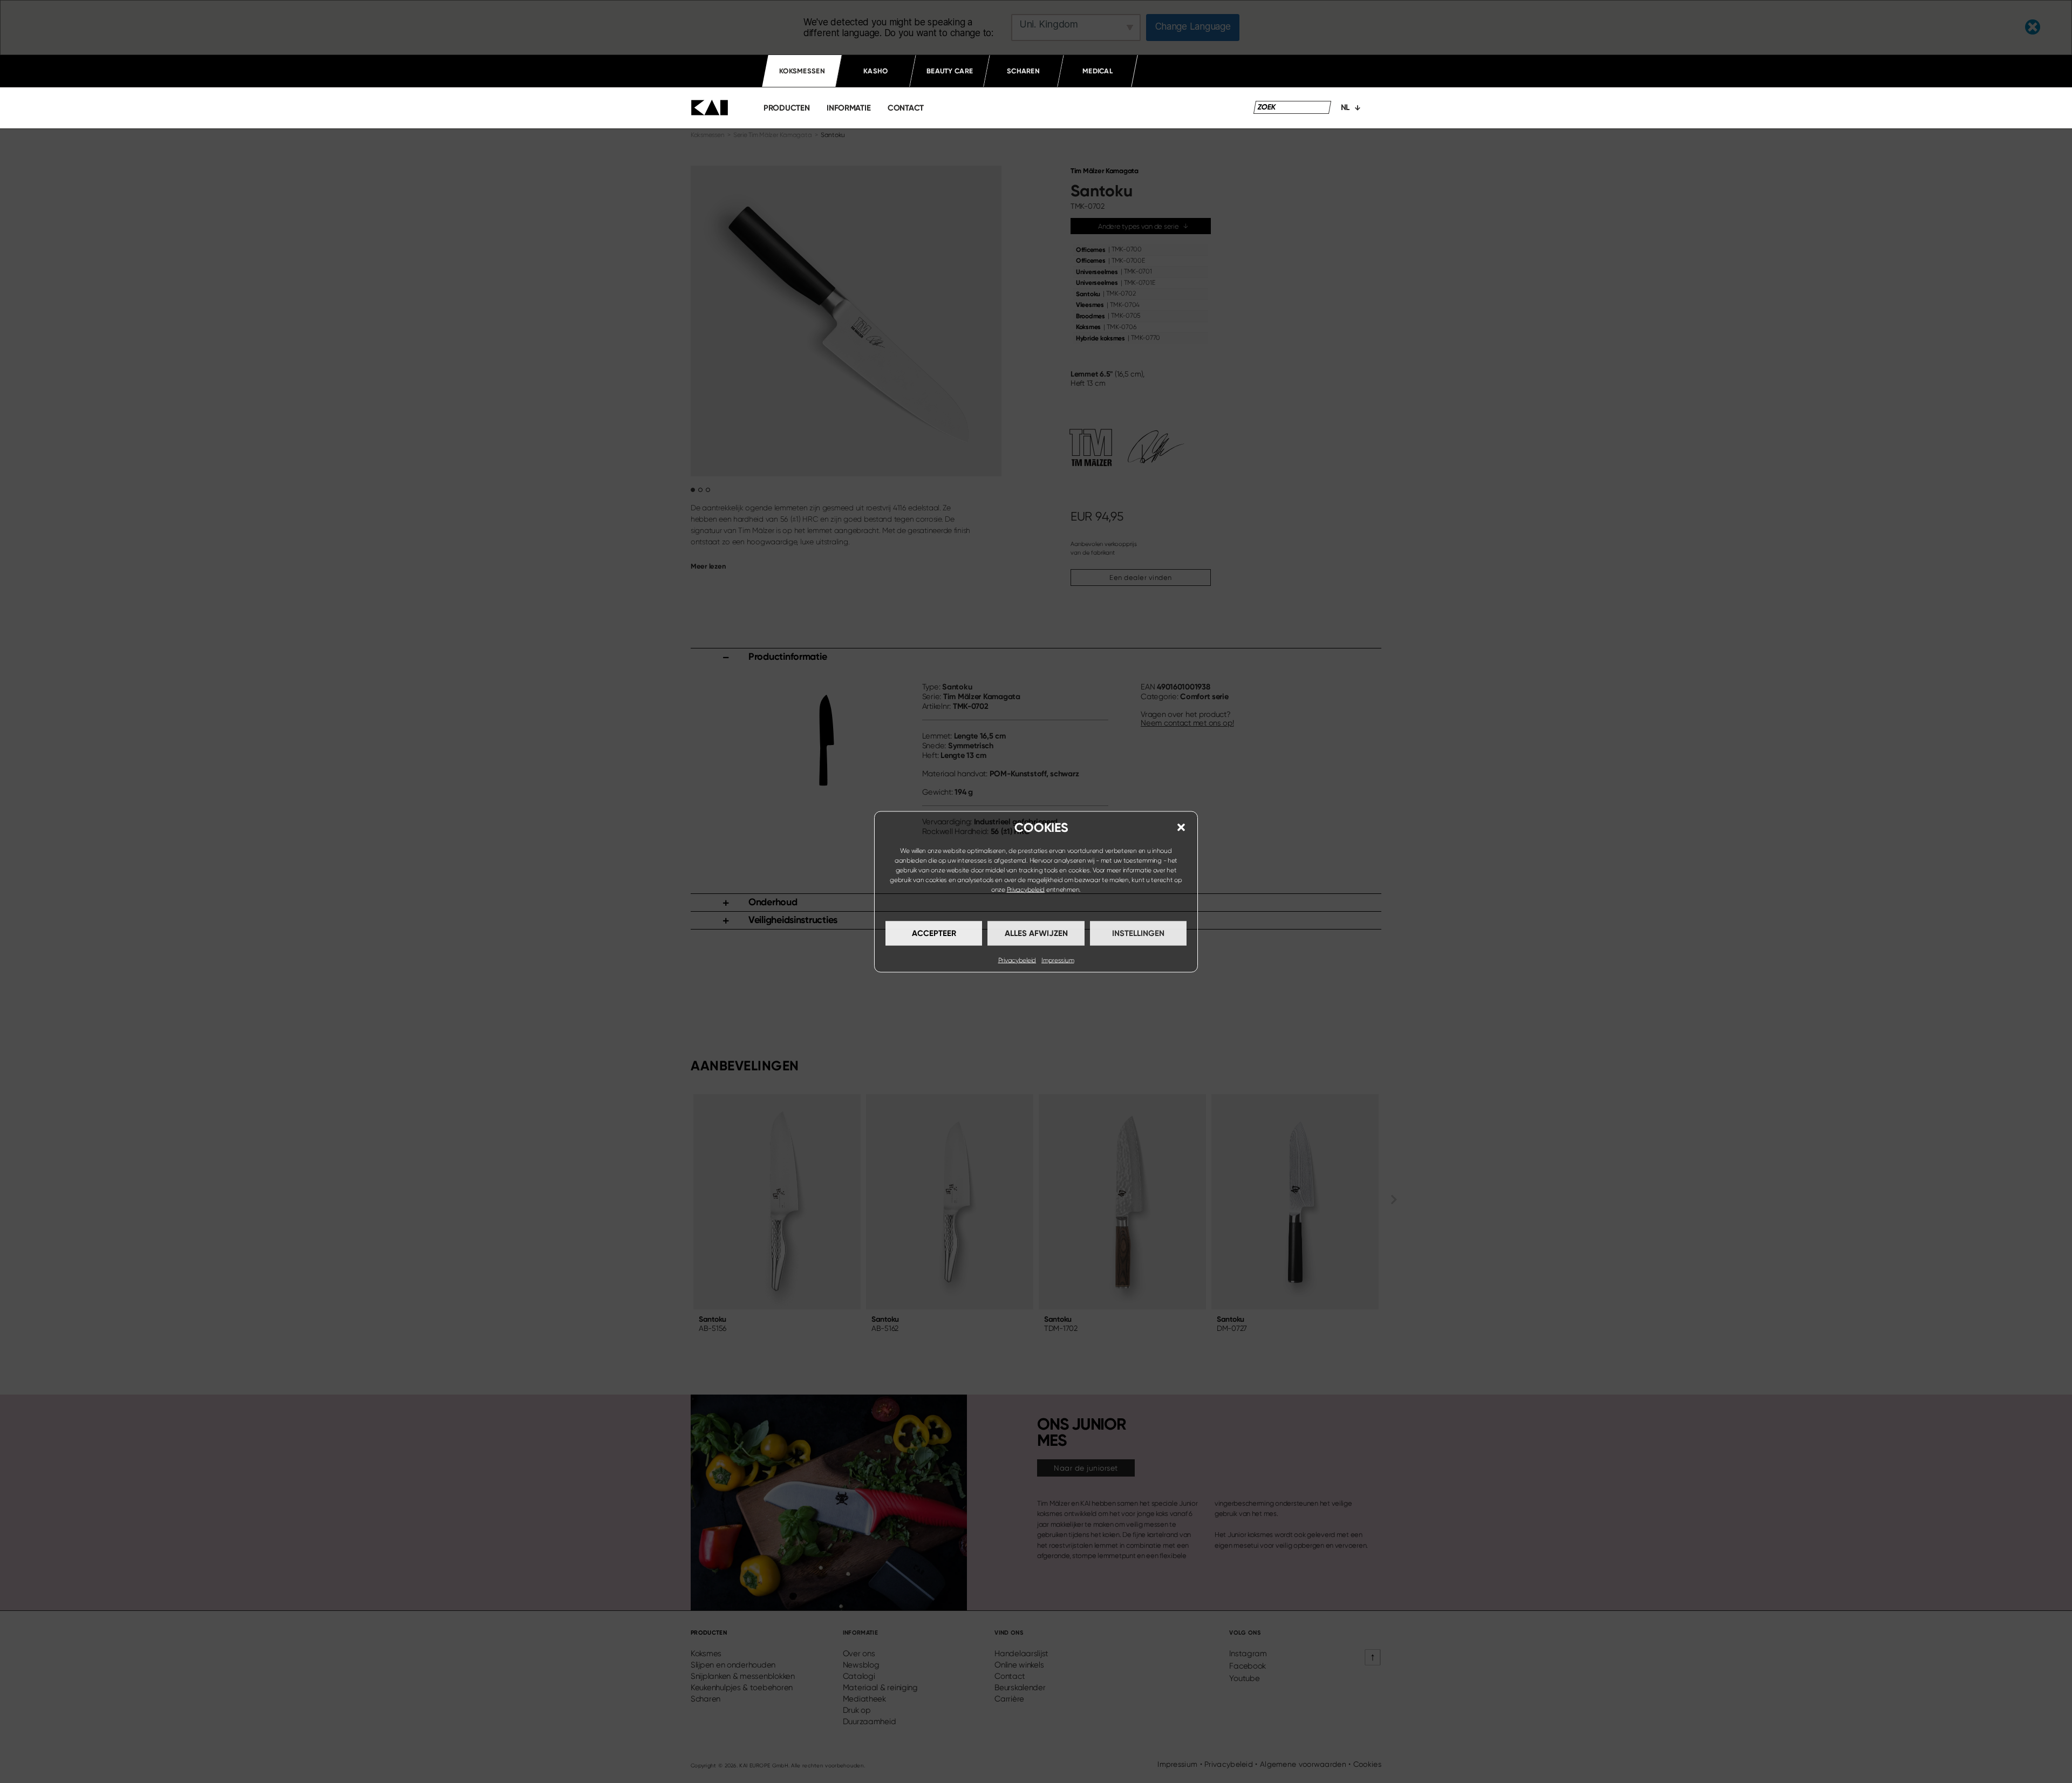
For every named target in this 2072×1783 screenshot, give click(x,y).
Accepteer (934, 933)
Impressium (1058, 960)
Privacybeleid (1026, 889)
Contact (906, 108)
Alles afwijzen (1036, 933)
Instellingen (1138, 933)
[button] (1181, 827)
